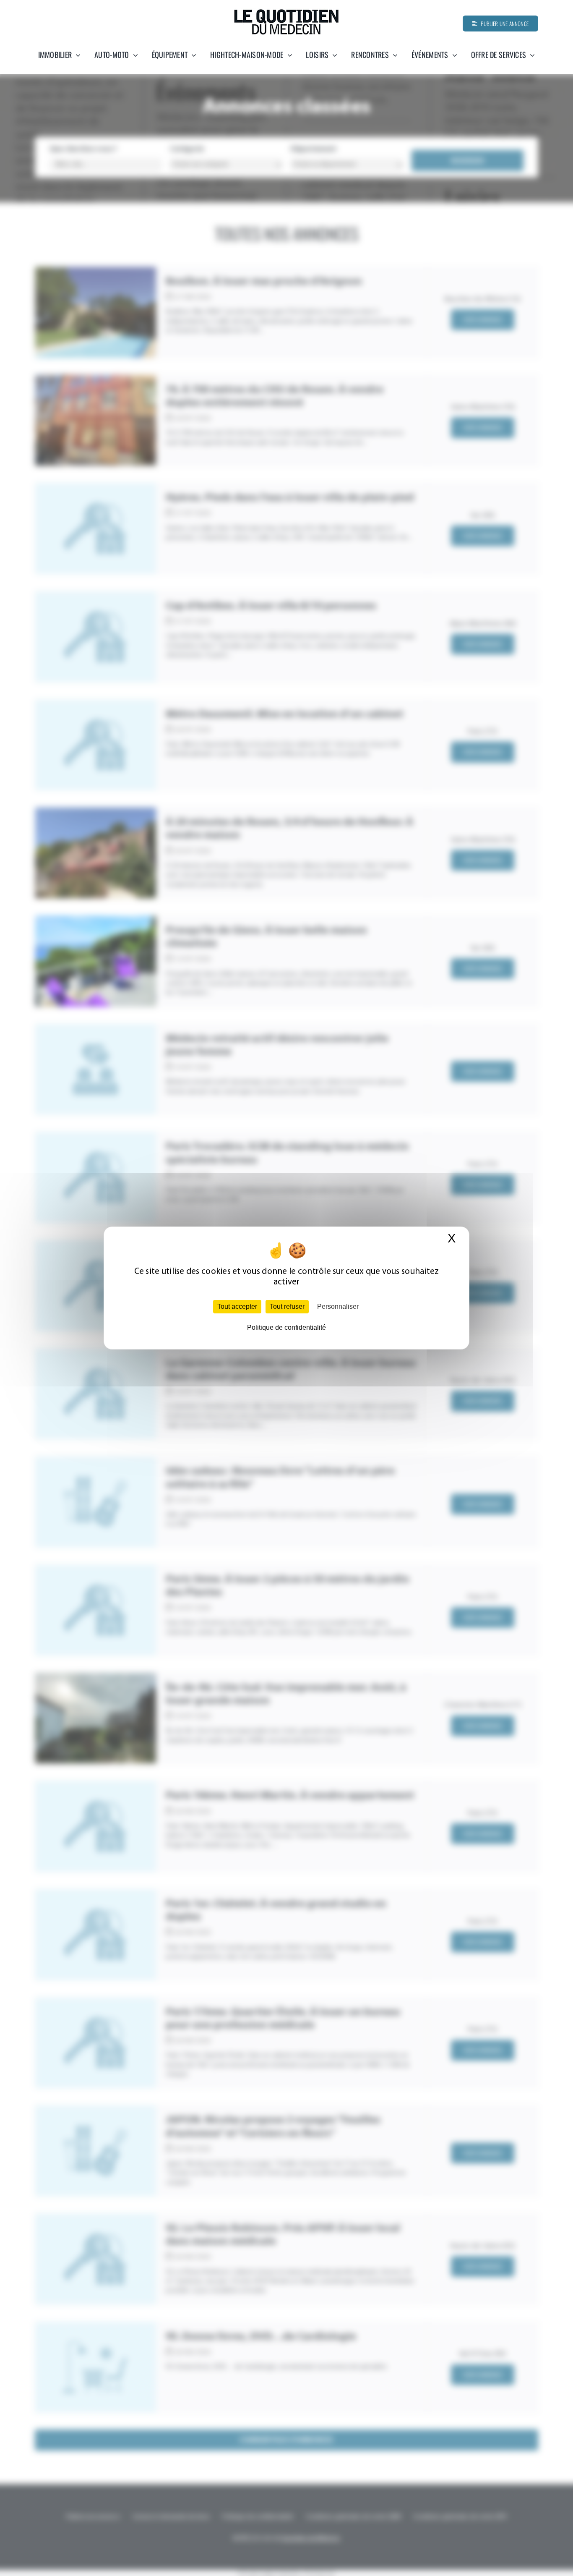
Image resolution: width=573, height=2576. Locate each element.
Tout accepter (237, 1306)
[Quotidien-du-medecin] (286, 12)
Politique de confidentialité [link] (286, 1327)
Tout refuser (287, 1306)
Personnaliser (338, 1306)
